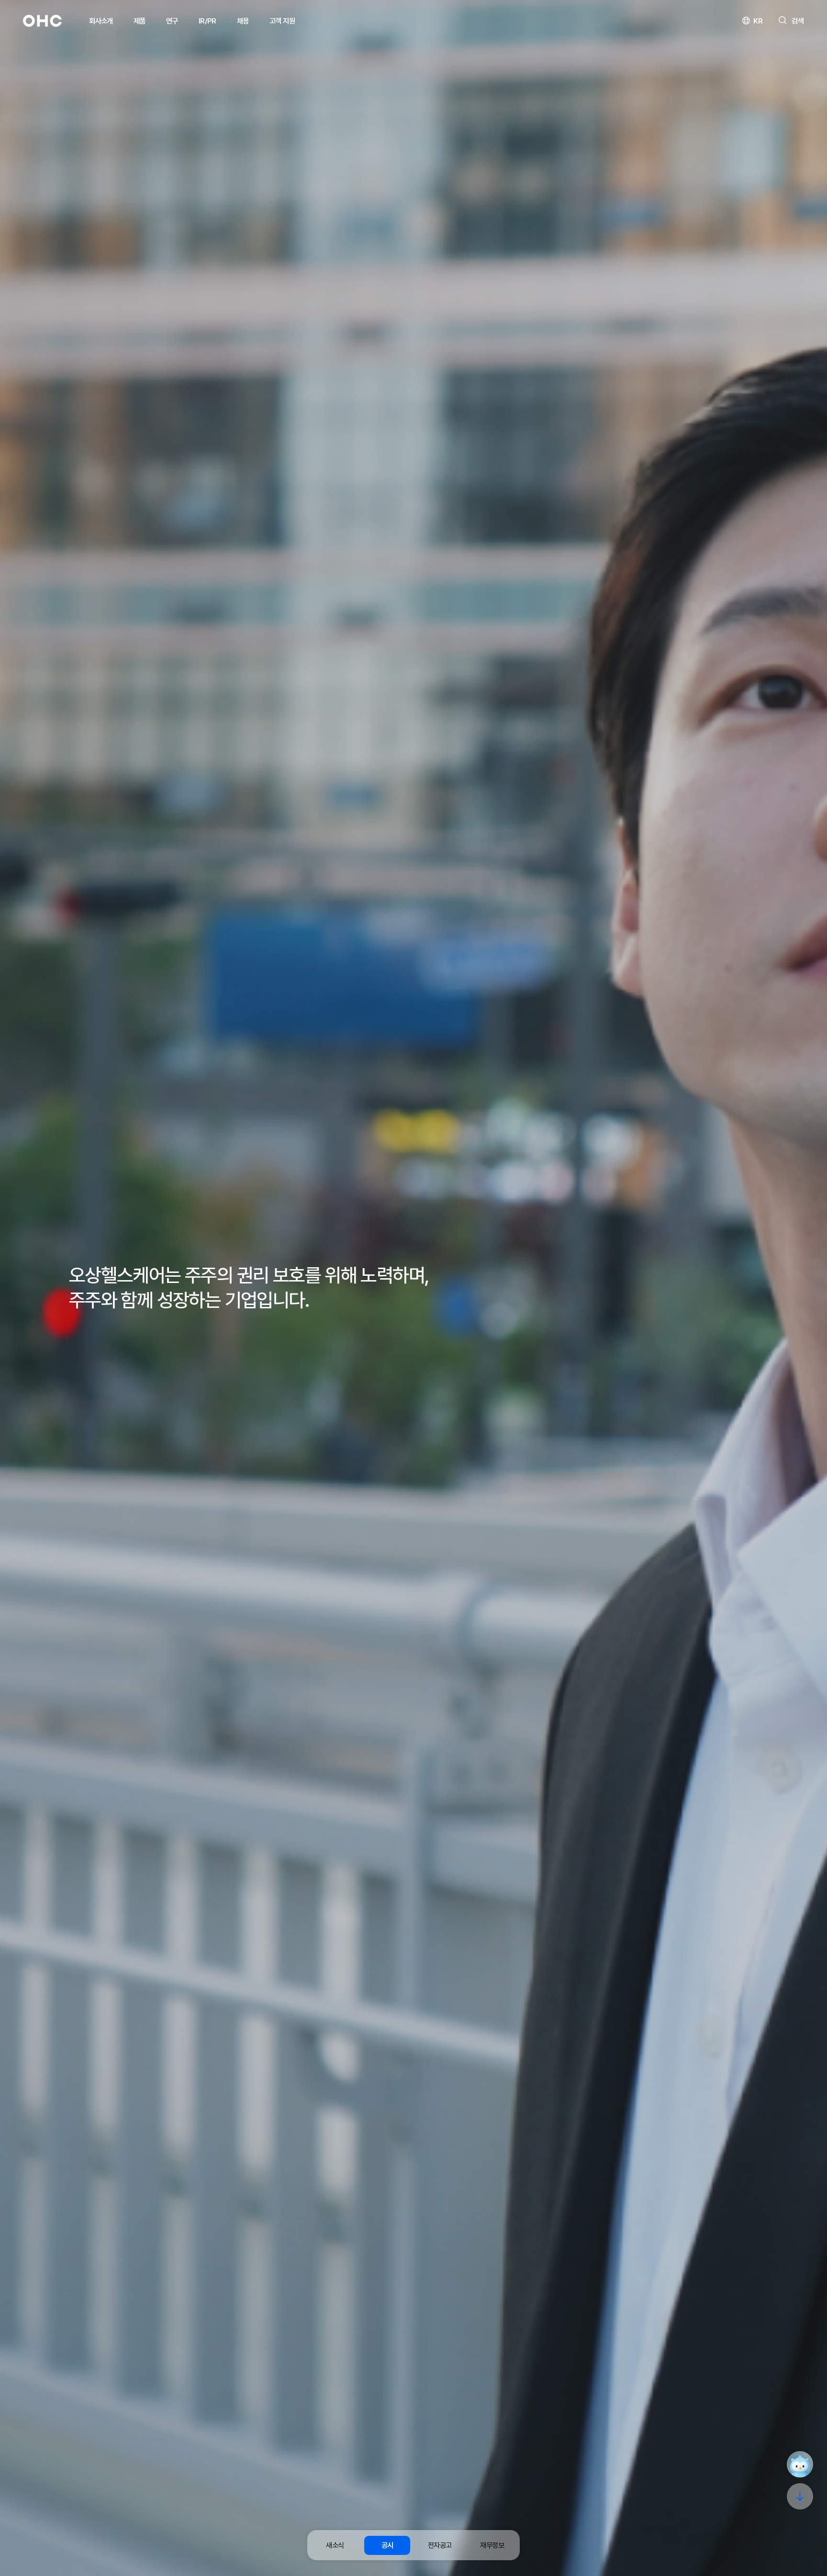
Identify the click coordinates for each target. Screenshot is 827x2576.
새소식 (335, 2545)
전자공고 (440, 2545)
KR (758, 21)
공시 (387, 2545)
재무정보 (492, 2545)
